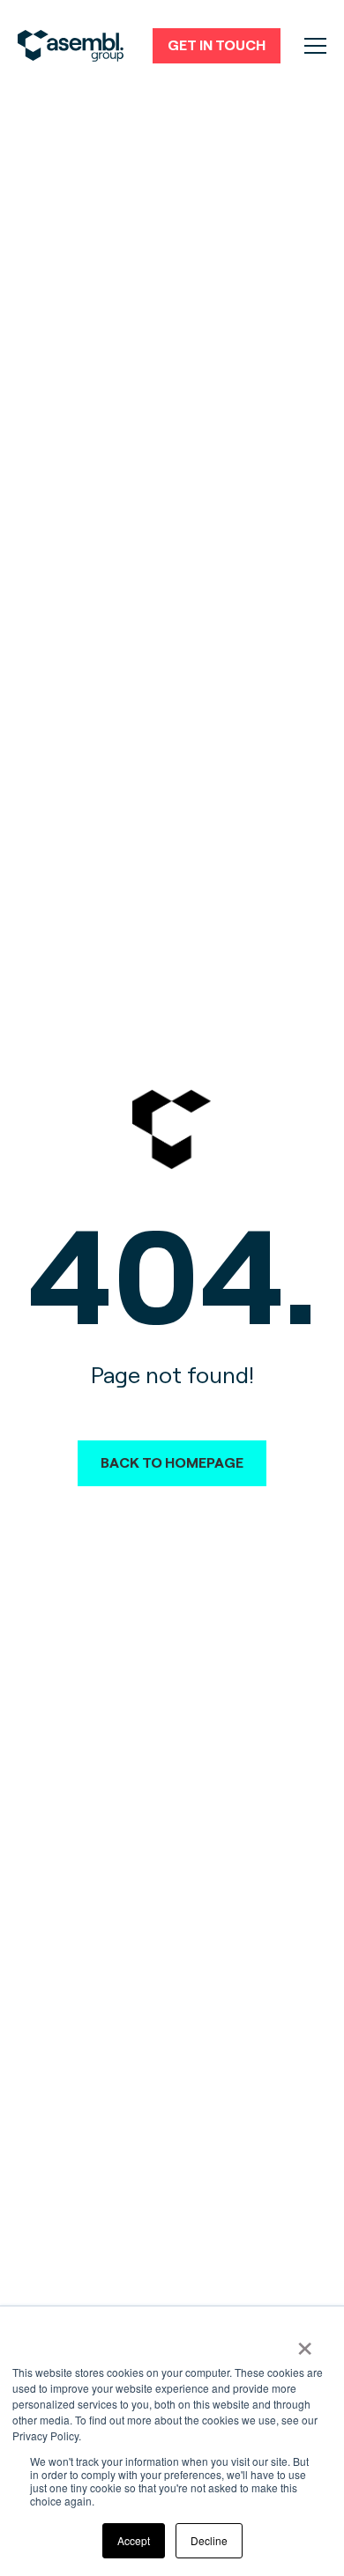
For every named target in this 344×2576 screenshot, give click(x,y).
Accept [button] (134, 2540)
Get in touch (217, 45)
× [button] (305, 2343)
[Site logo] (71, 46)
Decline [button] (209, 2540)
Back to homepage (172, 1463)
